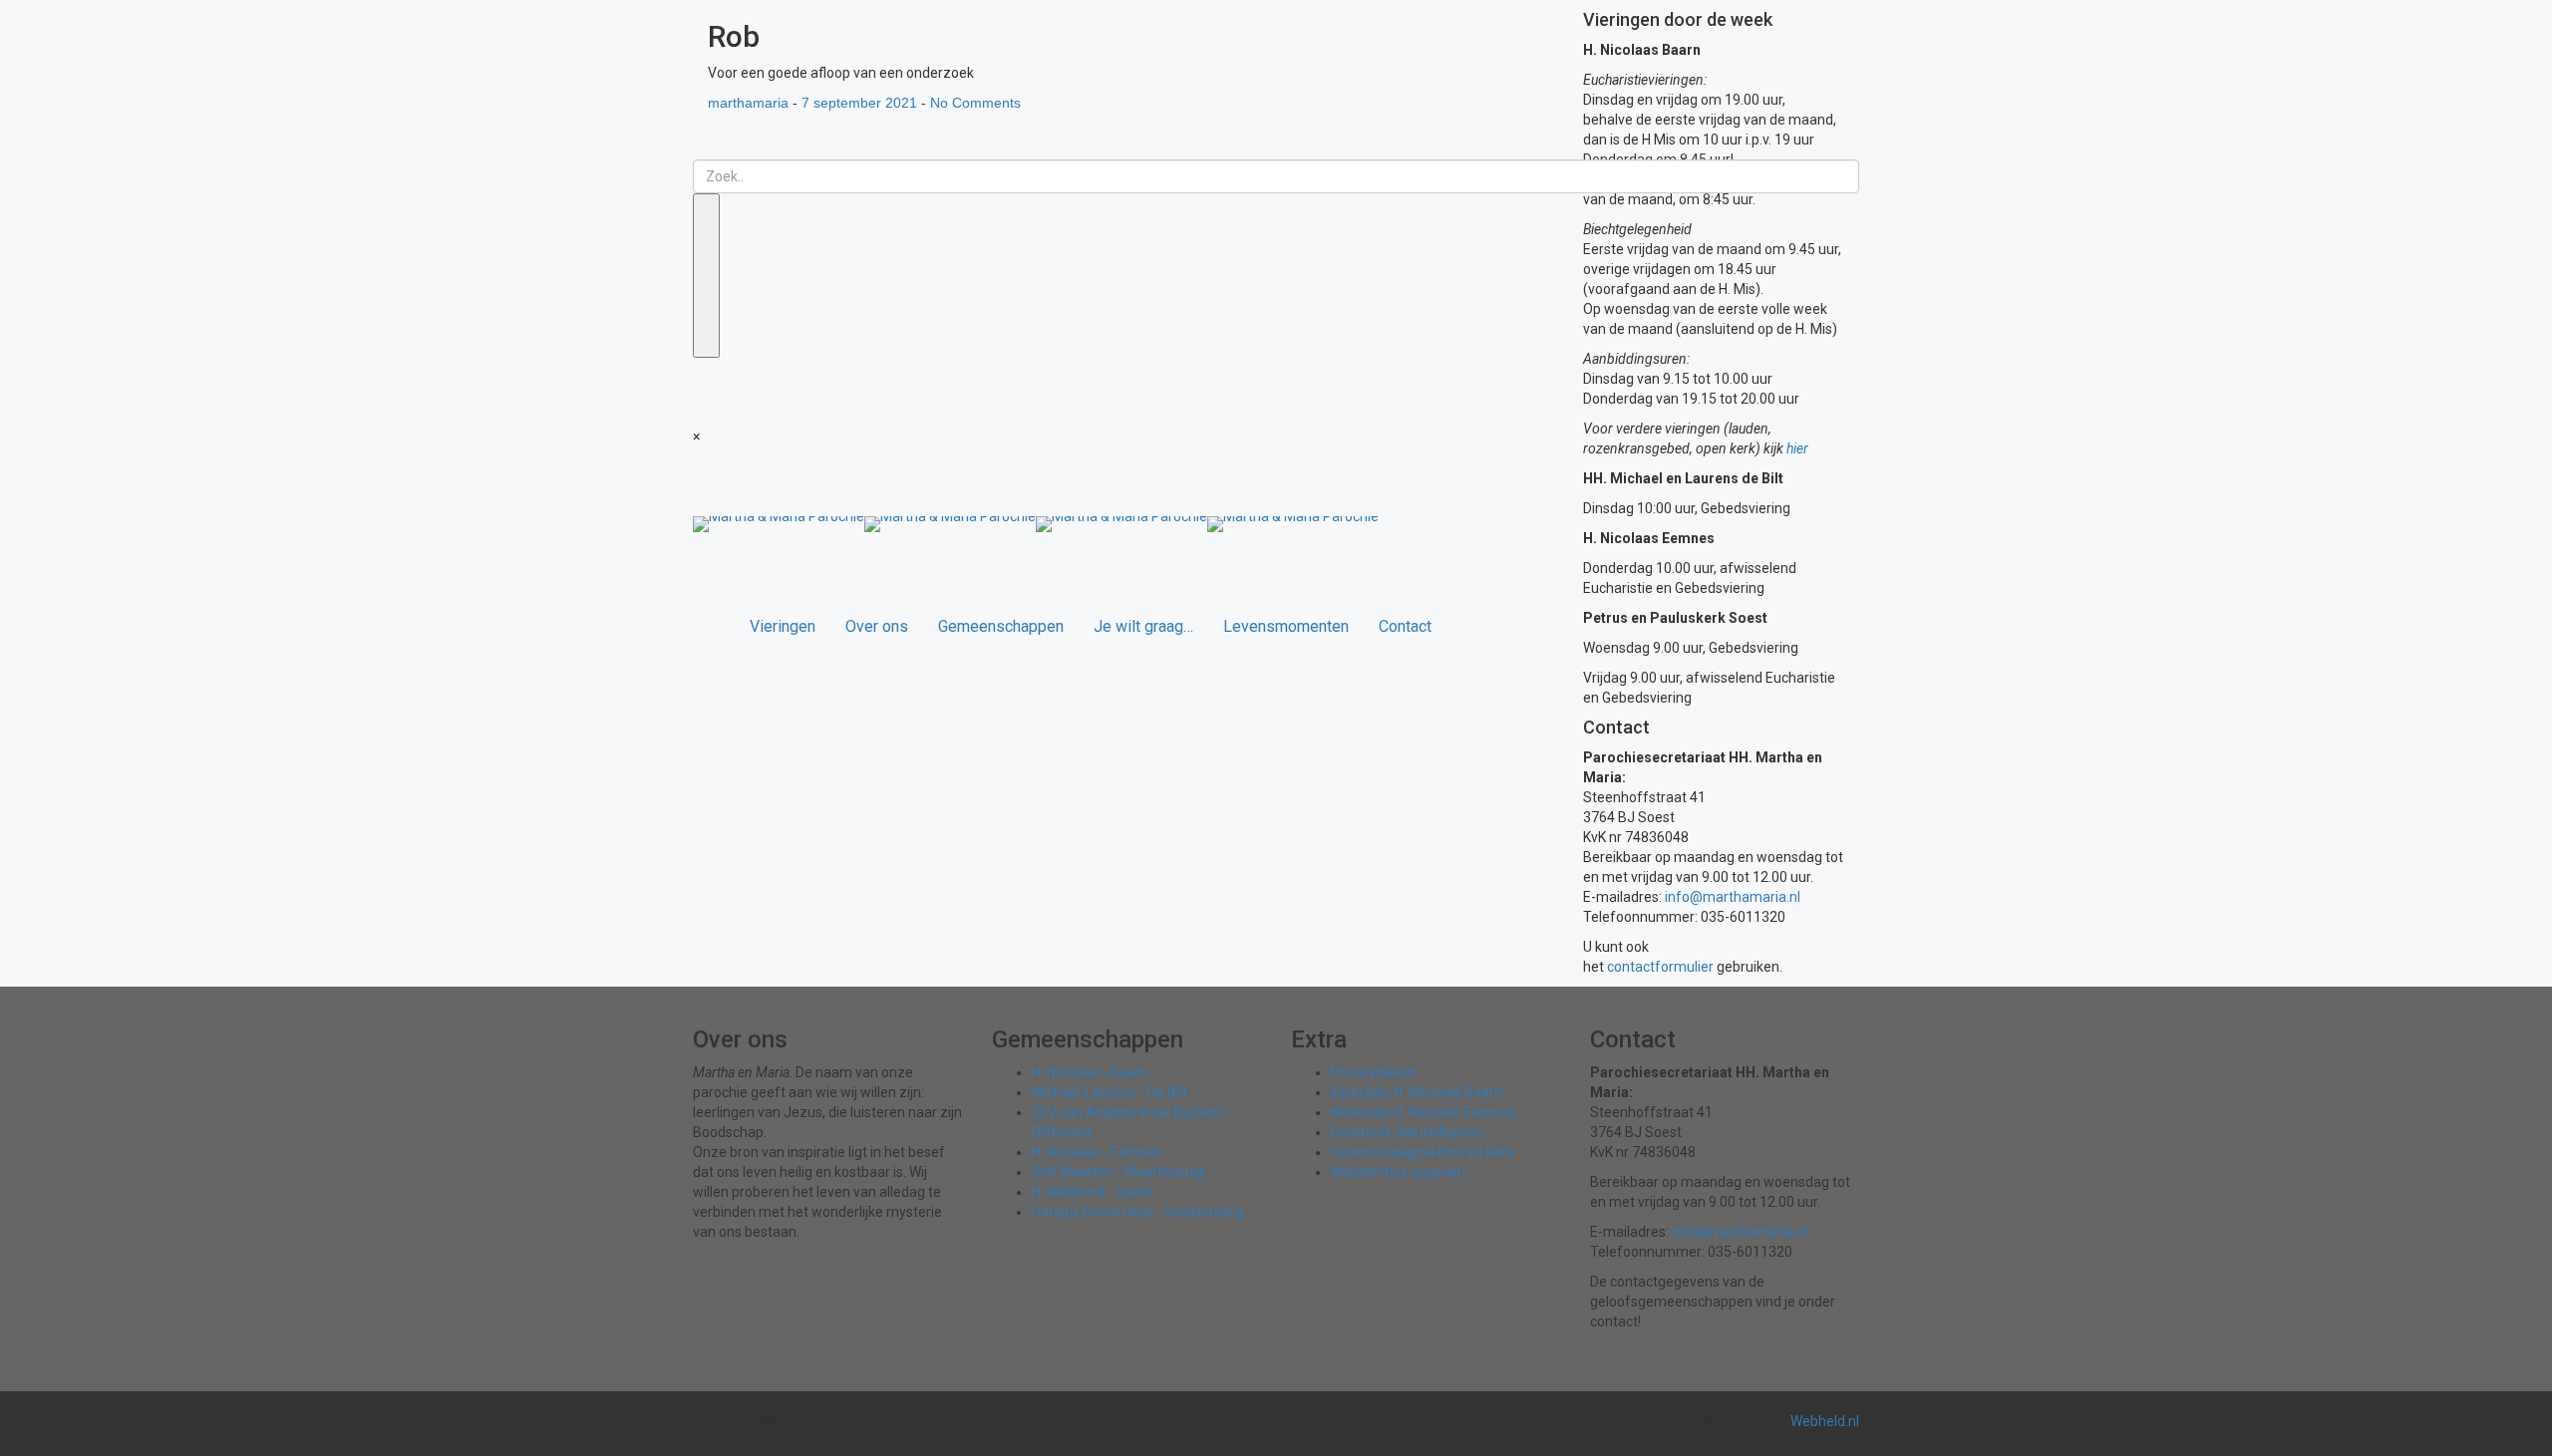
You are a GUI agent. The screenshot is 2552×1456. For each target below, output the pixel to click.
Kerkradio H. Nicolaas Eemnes (1424, 1112)
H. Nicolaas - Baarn (1090, 1072)
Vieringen (783, 626)
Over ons (877, 626)
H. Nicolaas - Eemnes (1097, 1152)
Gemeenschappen (1001, 626)
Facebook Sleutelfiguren (1407, 1132)
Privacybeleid (1373, 1072)
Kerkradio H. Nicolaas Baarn (1417, 1092)
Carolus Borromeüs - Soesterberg (1137, 1212)
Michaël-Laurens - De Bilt (1110, 1092)
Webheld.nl (1825, 1421)
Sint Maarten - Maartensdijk (1119, 1172)
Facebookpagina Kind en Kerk (1423, 1152)
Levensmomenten (1286, 626)
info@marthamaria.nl (1733, 897)
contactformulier (1660, 967)
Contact (1405, 626)
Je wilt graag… (1143, 626)
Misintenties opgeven (1398, 1172)
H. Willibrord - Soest (1092, 1192)
